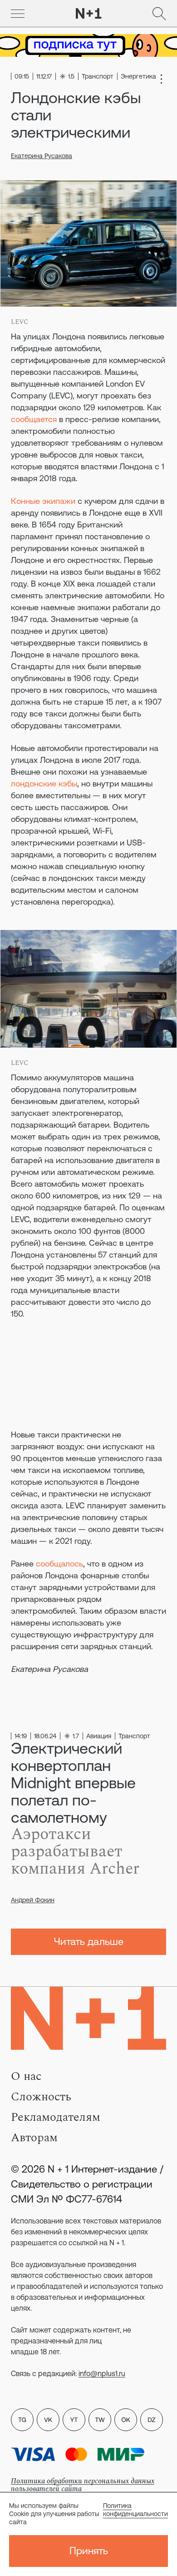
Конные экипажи (43, 501)
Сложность (41, 2097)
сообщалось (59, 1564)
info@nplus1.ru (102, 2373)
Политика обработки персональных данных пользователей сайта (83, 2485)
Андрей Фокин (33, 1900)
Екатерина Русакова (42, 156)
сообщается (34, 419)
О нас (26, 2076)
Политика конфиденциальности (135, 2510)
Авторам (34, 2138)
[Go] (18, 14)
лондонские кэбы (44, 783)
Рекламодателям (56, 2117)
